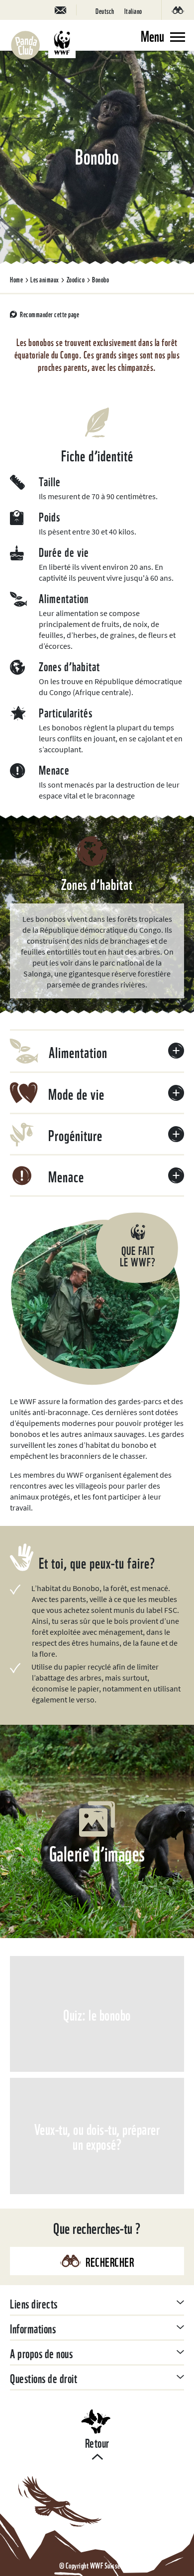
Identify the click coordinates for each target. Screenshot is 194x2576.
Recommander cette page (49, 314)
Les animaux (45, 279)
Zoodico (76, 279)
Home (16, 279)
